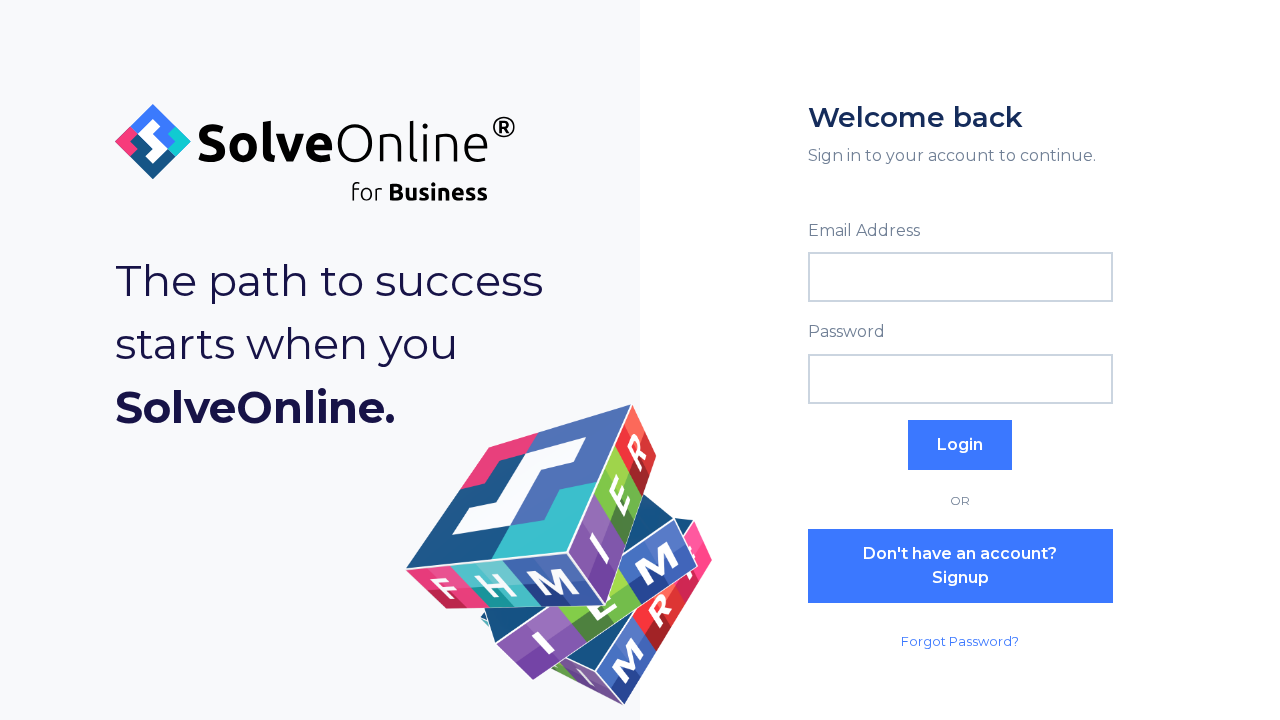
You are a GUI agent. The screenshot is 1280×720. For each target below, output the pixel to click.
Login (960, 444)
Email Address (864, 230)
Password (846, 331)
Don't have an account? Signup (960, 565)
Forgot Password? (960, 641)
